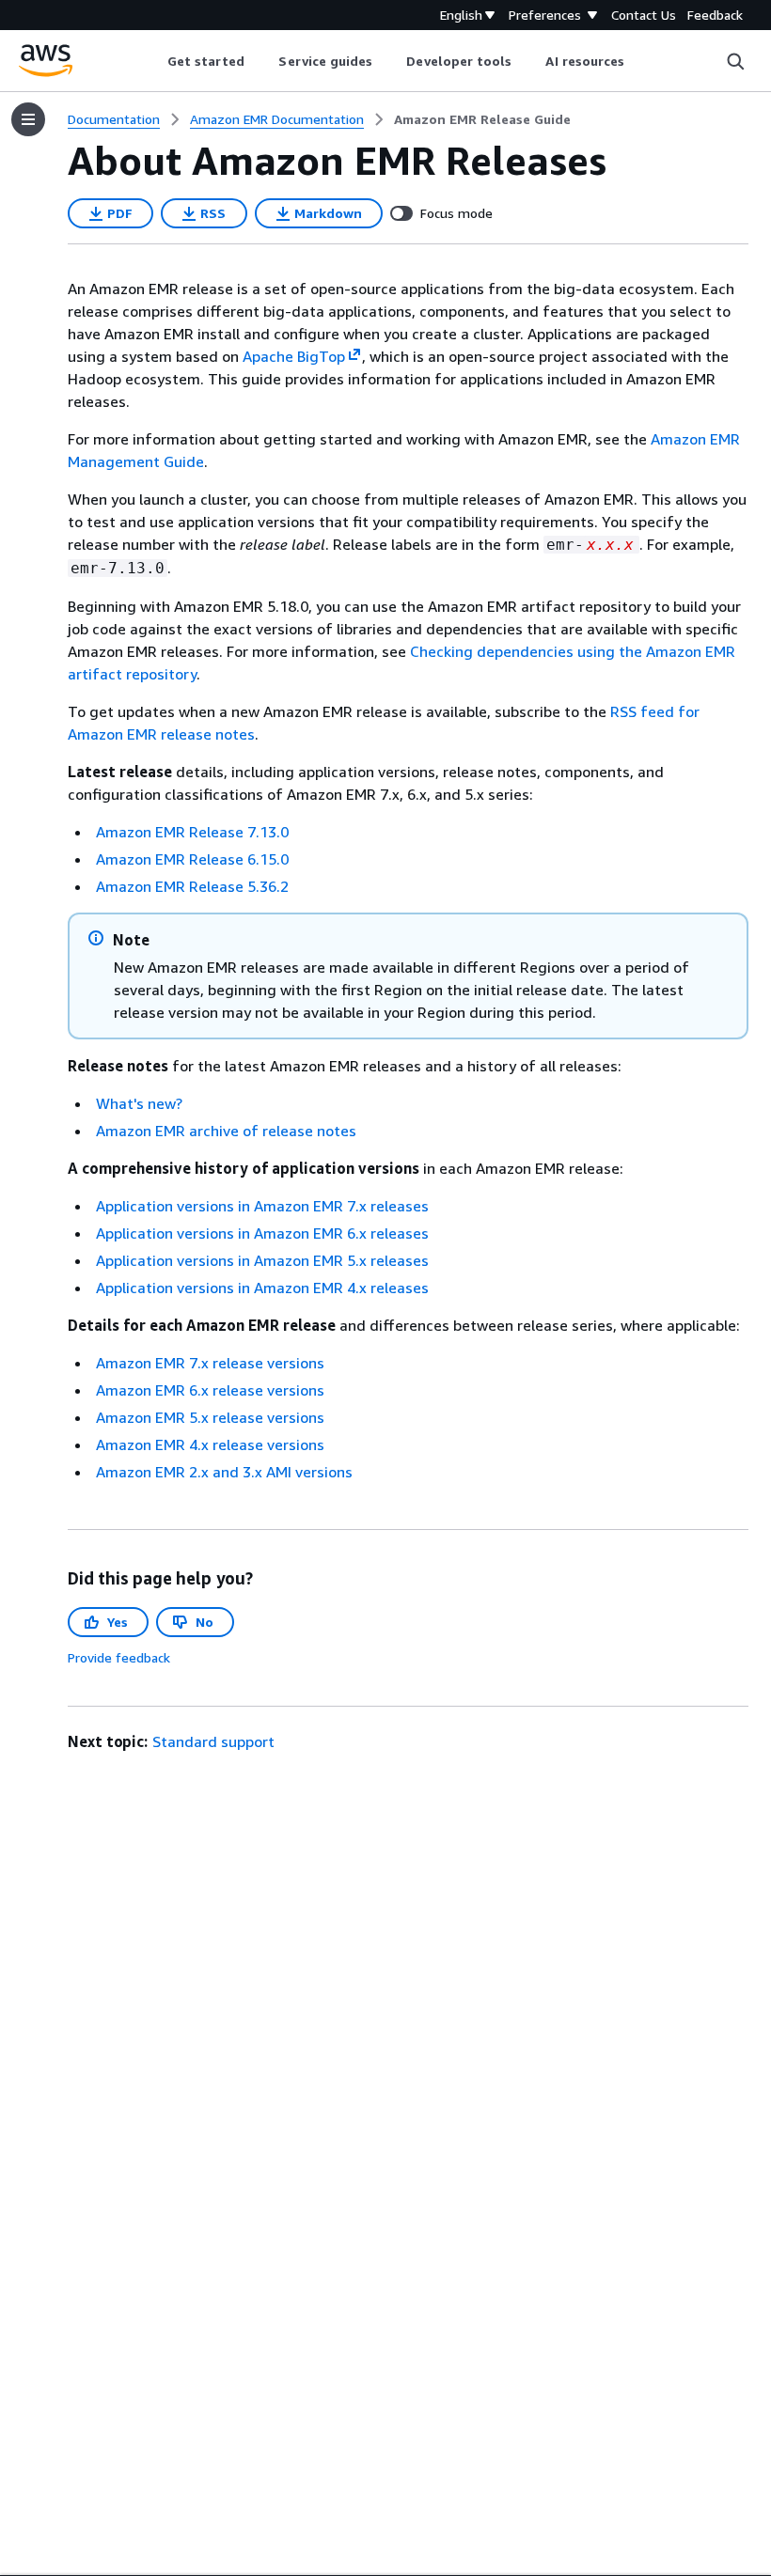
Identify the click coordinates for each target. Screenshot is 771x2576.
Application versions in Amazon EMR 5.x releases (262, 1260)
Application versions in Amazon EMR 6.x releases (262, 1233)
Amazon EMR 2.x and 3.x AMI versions (224, 1472)
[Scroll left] (153, 61)
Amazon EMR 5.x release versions (210, 1417)
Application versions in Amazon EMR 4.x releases (262, 1288)
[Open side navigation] (28, 119)
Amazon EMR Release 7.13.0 (192, 832)
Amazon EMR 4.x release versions (210, 1444)
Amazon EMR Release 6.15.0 (192, 859)
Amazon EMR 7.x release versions (210, 1363)
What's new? (139, 1103)
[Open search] (735, 61)
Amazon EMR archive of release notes (226, 1131)
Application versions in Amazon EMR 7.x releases (262, 1206)
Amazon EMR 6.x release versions (210, 1390)
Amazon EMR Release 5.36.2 (192, 886)
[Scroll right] (639, 61)
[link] (482, 119)
